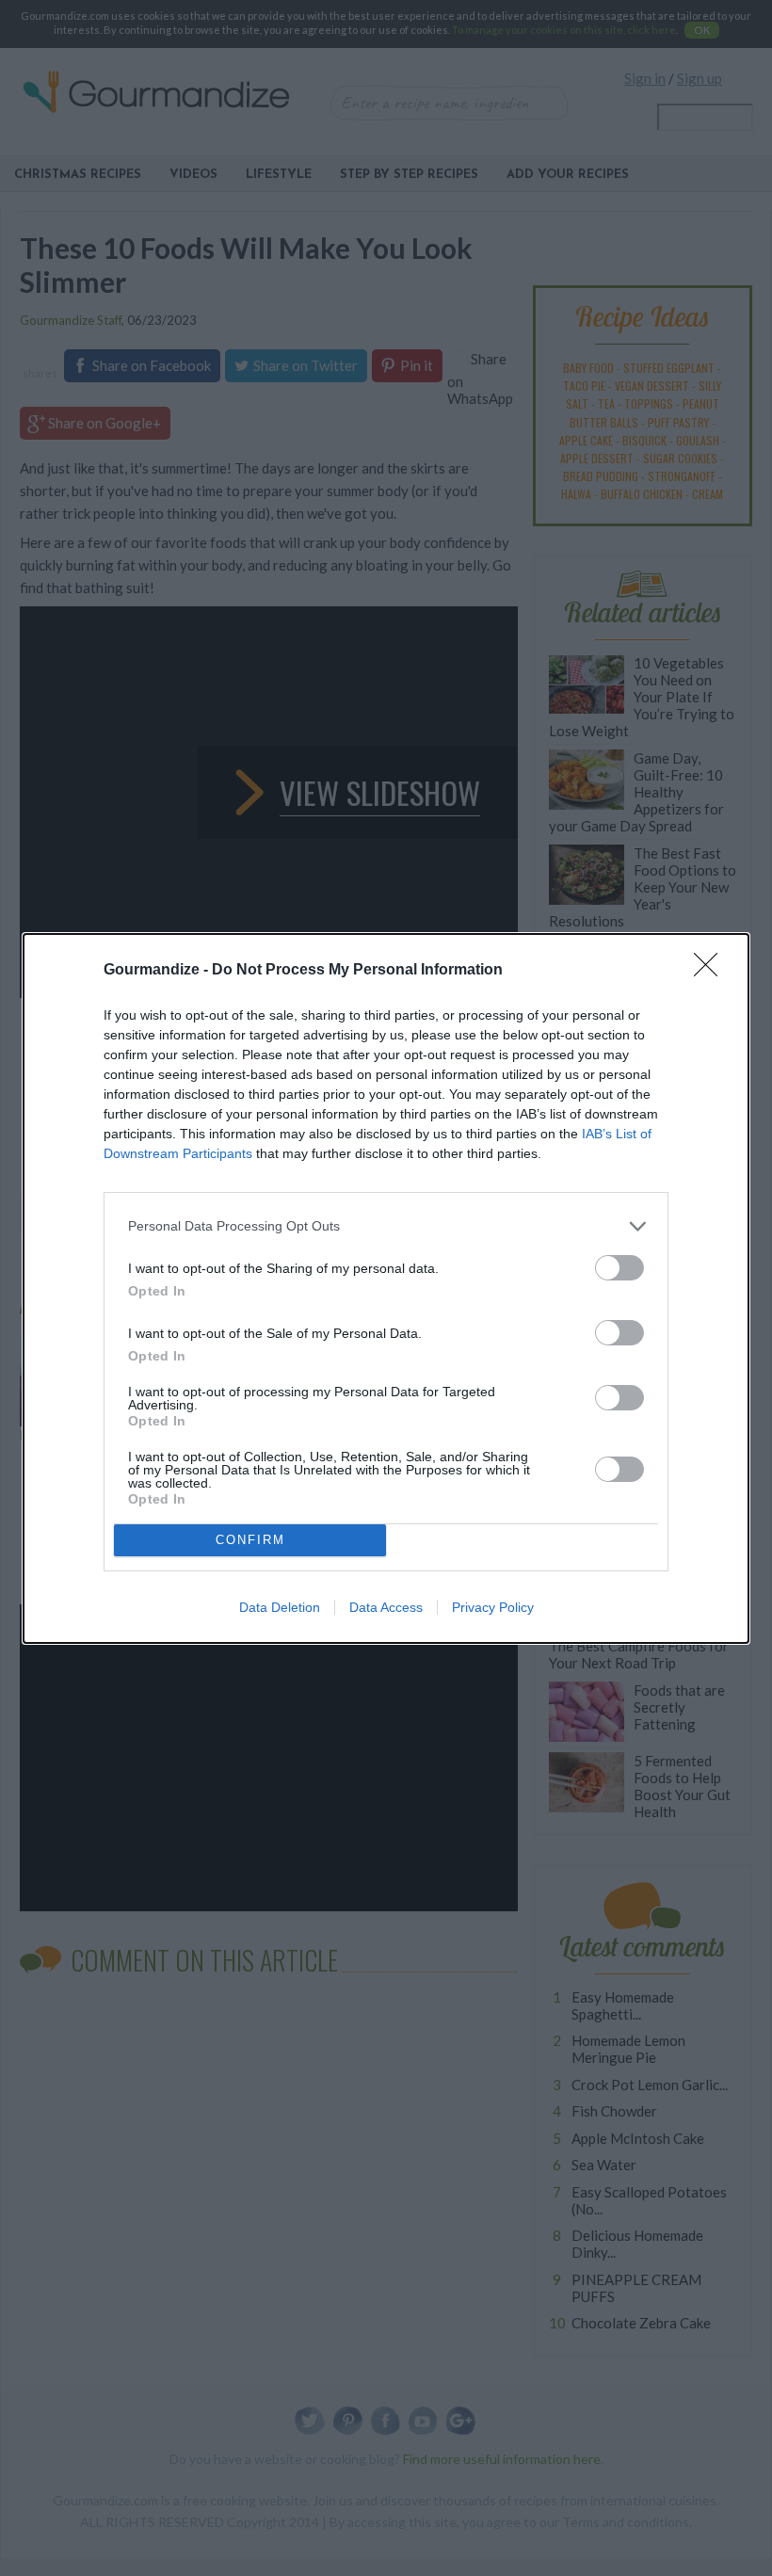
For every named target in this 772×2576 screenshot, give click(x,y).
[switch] (619, 1268)
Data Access (386, 1607)
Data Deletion (280, 1607)
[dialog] (386, 1288)
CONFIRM (250, 1540)
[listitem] (386, 1226)
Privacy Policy (493, 1607)
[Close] (712, 971)
